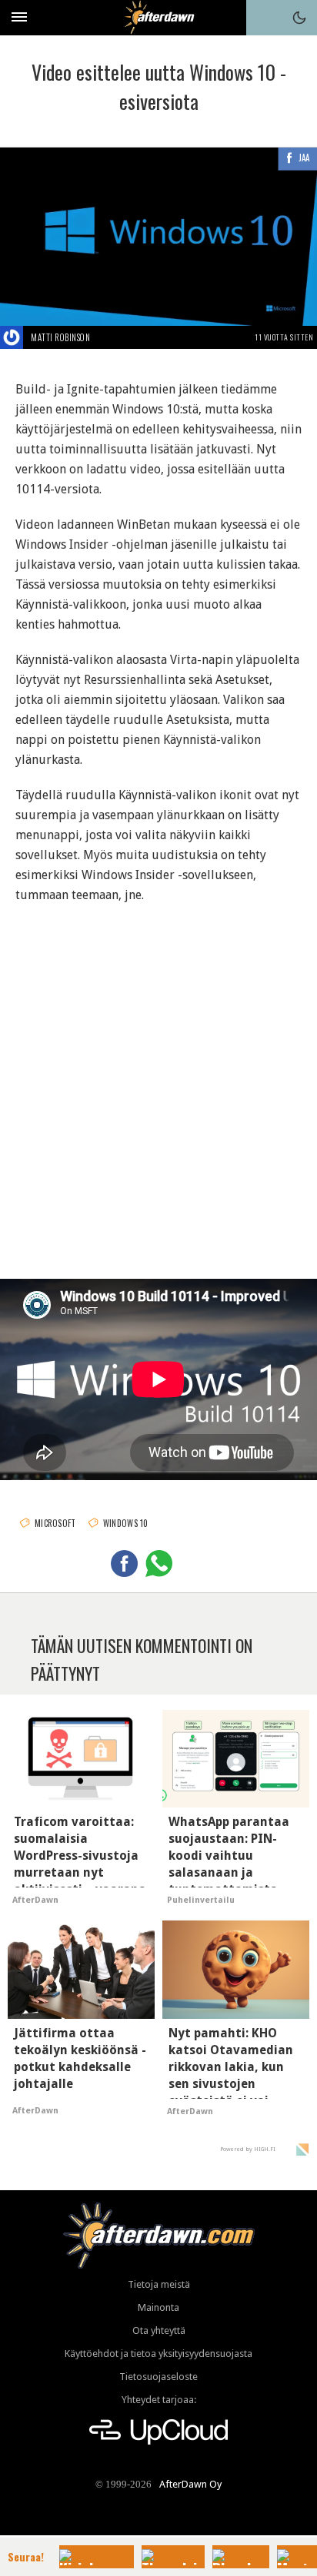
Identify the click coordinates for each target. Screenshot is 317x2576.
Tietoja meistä (159, 2284)
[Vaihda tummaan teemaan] (299, 18)
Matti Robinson (60, 337)
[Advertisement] (158, 1078)
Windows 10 (126, 1523)
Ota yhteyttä (159, 2330)
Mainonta (158, 2307)
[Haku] (264, 18)
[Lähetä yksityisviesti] (108, 337)
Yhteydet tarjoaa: (159, 2400)
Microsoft (55, 1523)
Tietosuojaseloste (158, 2377)
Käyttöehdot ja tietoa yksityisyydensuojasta (158, 2354)
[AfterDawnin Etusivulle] (159, 17)
